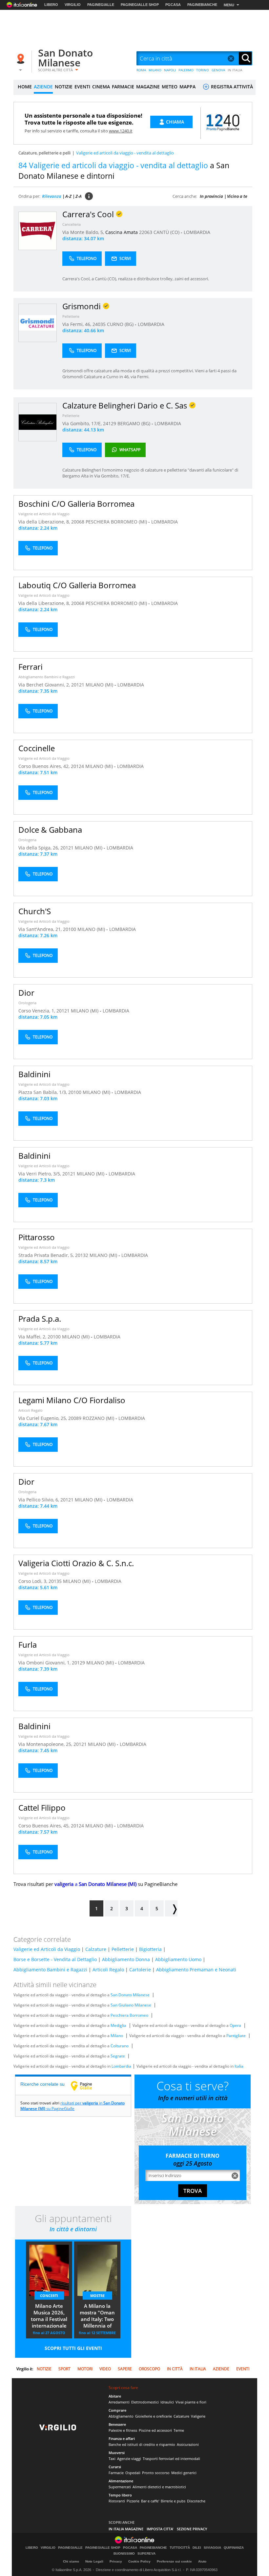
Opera (235, 2025)
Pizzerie (133, 2501)
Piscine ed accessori (155, 2430)
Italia (239, 2066)
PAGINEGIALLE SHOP (140, 5)
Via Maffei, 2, (33, 1337)
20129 (78, 1663)
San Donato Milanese (65, 58)
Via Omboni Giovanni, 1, (45, 1663)
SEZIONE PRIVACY (192, 2529)
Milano (117, 2036)
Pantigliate (236, 2036)
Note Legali (94, 2561)
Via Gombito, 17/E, (83, 423)
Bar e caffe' (150, 2501)
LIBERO (51, 5)
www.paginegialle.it (86, 2086)
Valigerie (198, 2416)
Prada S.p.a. (40, 1319)
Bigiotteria (150, 1949)
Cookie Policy (139, 2561)
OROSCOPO (149, 2369)
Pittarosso (37, 1237)
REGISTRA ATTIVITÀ (231, 87)
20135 (55, 1581)
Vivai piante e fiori (191, 2402)
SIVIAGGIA (212, 2548)
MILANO (155, 70)
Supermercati (120, 2487)
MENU (229, 5)
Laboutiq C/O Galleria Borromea (77, 585)
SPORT (64, 2369)
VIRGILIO (73, 5)
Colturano (120, 2046)
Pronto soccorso (156, 2473)
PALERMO (186, 70)
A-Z (68, 196)
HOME (25, 87)
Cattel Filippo (42, 1808)
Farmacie (116, 2473)
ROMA (141, 70)
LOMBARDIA (197, 232)
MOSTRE (97, 2296)
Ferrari (31, 667)
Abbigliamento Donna (126, 1959)
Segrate (118, 2056)
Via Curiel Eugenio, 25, (43, 1418)
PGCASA (173, 5)
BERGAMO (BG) (134, 423)
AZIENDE (43, 87)
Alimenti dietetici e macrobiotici (159, 2487)
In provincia (211, 196)
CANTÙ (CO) (167, 232)
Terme (179, 2430)
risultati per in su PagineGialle (72, 2106)
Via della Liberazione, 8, (45, 522)
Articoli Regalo (31, 1410)
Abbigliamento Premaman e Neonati (196, 1970)
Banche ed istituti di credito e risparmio (142, 2444)
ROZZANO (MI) (99, 1418)
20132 (82, 1255)
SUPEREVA (146, 2554)
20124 (77, 766)
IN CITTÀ (175, 2369)
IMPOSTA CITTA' (160, 2529)
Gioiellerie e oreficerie (154, 2416)
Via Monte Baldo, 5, (84, 232)
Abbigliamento (121, 2416)
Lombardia (121, 2066)
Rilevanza (52, 196)
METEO (170, 87)
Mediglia (118, 2025)
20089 (75, 1418)
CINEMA (101, 87)
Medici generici (184, 2473)
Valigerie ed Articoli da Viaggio (44, 514)
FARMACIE (123, 87)
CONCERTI (49, 2296)
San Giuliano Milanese (131, 2005)
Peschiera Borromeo (129, 2015)
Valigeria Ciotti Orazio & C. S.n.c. (76, 1563)
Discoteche (196, 2501)
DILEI (197, 2548)
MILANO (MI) (100, 685)
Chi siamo (71, 2561)
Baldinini (34, 1074)
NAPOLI (170, 70)
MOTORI (85, 2369)
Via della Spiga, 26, (39, 848)
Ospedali (133, 2473)
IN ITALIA (235, 70)
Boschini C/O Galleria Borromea (76, 504)
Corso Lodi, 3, (33, 1581)
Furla (28, 1645)
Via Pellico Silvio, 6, (39, 1500)
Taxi (112, 2459)
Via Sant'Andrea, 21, (41, 929)
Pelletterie (71, 316)
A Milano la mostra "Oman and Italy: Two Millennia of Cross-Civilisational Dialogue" (97, 2316)
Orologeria (27, 840)
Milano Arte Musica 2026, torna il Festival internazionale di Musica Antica (49, 2316)
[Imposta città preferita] (22, 59)
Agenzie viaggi (129, 2459)
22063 (146, 232)
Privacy (116, 2561)
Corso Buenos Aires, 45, (45, 1826)
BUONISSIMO (124, 2554)
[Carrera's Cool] (38, 231)
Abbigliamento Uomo (178, 1959)
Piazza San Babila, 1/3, (43, 1092)
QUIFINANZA (234, 2548)
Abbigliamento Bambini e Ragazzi (47, 677)
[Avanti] (171, 1908)
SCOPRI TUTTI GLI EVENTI (73, 2348)
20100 (70, 929)
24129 (110, 423)
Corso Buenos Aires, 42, (45, 766)
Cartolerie (140, 1970)
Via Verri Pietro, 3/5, (40, 1174)
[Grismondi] (38, 323)
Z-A (79, 196)
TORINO (203, 70)
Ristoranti (117, 2501)
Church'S (35, 911)
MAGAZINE (148, 87)
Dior (26, 993)
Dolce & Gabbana (50, 830)
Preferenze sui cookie (174, 2561)
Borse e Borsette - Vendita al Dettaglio (55, 1959)
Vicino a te (237, 196)
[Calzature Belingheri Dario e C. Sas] (38, 422)
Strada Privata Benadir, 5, (47, 1255)
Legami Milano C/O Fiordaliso (72, 1400)
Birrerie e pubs (173, 2501)
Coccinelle (37, 748)
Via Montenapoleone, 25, (46, 1744)
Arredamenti (119, 2402)
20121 (78, 685)
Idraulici (167, 2402)
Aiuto (202, 2561)
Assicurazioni (188, 2444)
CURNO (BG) (121, 324)
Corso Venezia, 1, (37, 1011)
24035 (99, 324)
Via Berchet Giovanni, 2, (45, 685)
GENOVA (218, 70)
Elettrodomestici (145, 2402)
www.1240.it (121, 131)
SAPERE (125, 2369)
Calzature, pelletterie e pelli (44, 153)
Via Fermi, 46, (77, 324)
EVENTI (82, 87)
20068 (78, 522)
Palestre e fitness (123, 2430)
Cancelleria (72, 224)
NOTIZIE (64, 87)
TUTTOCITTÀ (180, 2548)
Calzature (96, 1949)
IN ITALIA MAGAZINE (126, 2529)
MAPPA (187, 87)
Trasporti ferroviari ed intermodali (171, 2459)
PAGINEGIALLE (101, 5)
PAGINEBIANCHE (202, 5)
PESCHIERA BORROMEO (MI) (117, 522)
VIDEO (105, 2369)
